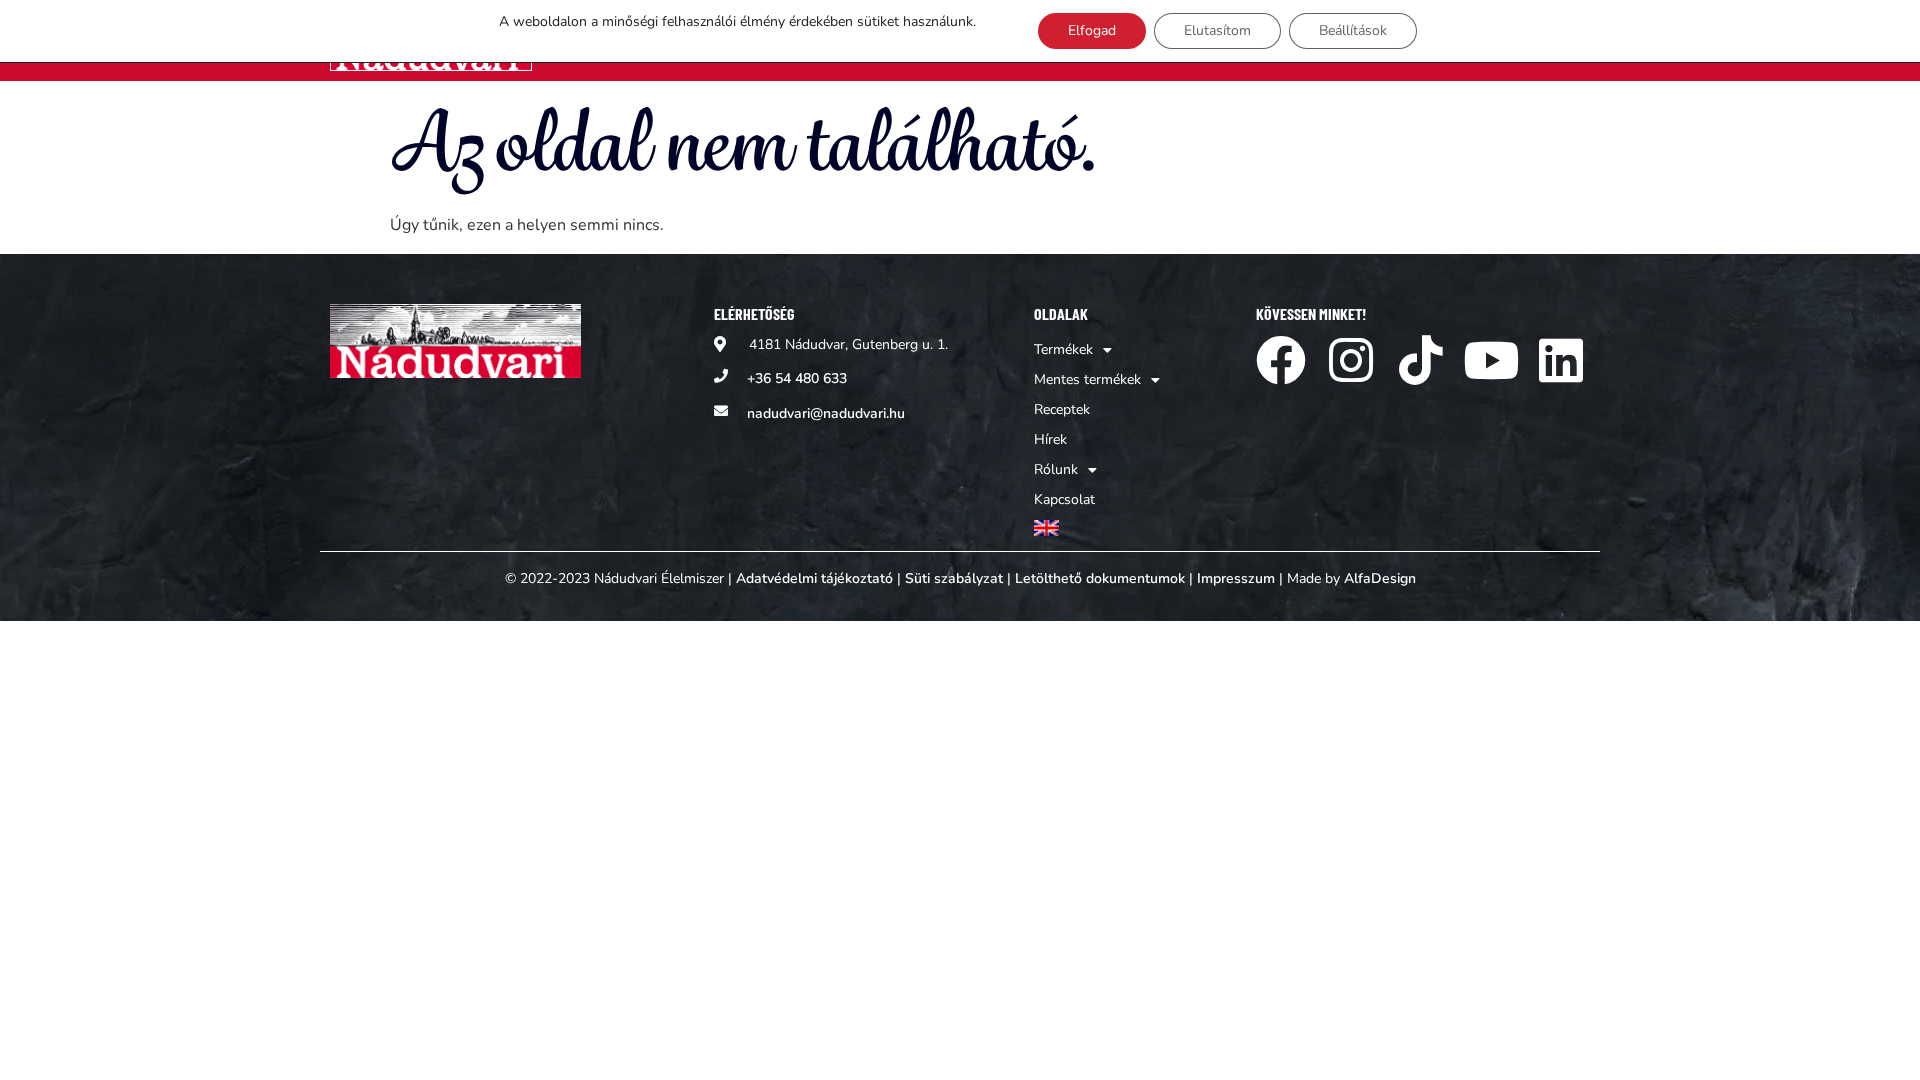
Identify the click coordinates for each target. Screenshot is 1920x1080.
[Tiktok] (1421, 360)
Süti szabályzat (954, 578)
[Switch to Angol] (1097, 528)
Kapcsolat (1064, 499)
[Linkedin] (1561, 360)
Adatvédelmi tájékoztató (814, 578)
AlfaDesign (1380, 578)
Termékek (1063, 349)
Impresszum (1236, 578)
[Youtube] (1491, 360)
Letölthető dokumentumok (1100, 578)
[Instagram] (1351, 360)
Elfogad (1092, 30)
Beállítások (1353, 30)
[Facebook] (1281, 360)
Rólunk (1056, 469)
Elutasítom (1217, 30)
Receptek (1062, 409)
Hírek (1050, 439)
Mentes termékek (1087, 379)
